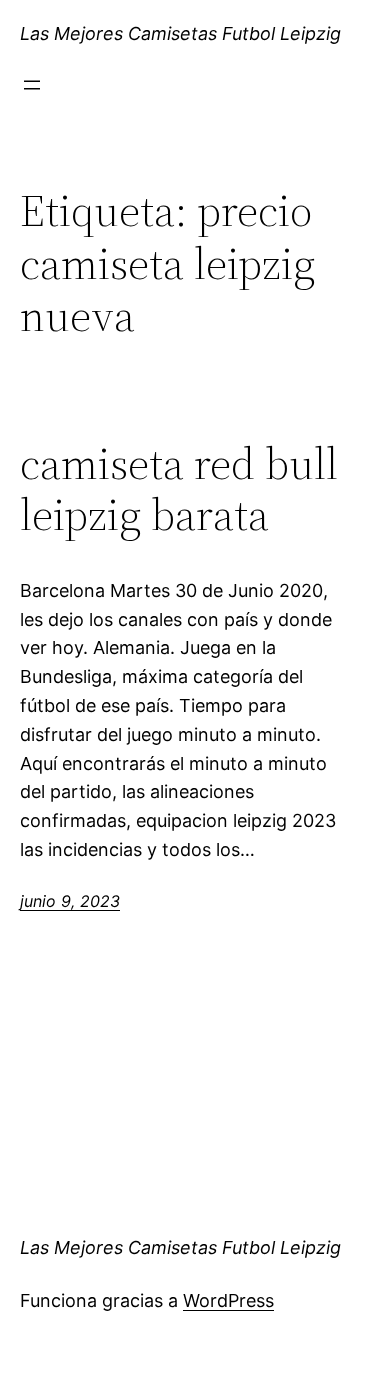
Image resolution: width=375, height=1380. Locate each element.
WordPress (228, 1300)
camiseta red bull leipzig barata (179, 489)
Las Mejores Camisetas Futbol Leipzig (180, 33)
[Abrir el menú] (32, 85)
